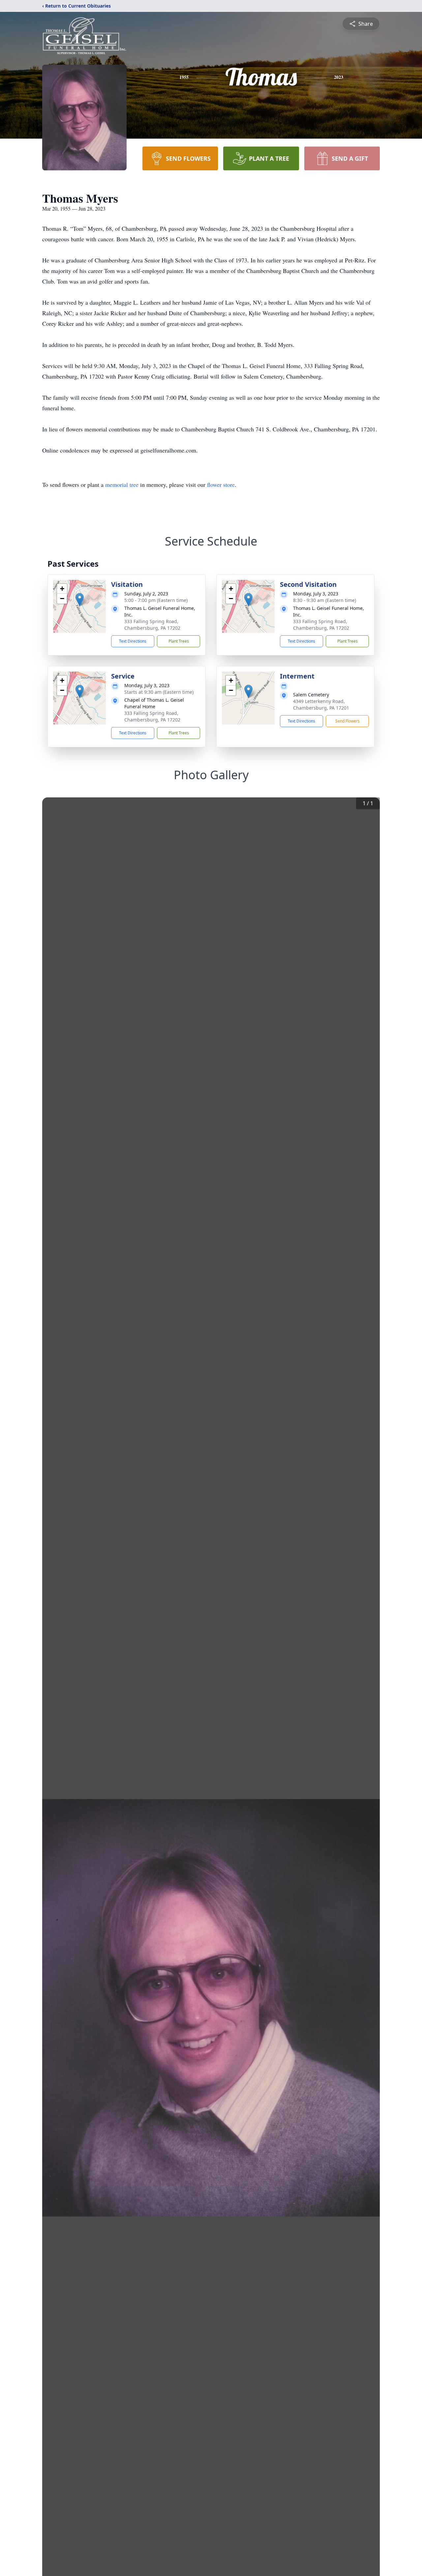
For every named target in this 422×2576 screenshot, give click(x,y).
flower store (221, 485)
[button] (80, 600)
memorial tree (122, 485)
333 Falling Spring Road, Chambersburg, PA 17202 (152, 625)
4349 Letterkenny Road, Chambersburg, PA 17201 (321, 704)
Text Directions (133, 641)
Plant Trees (179, 641)
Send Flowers (347, 721)
